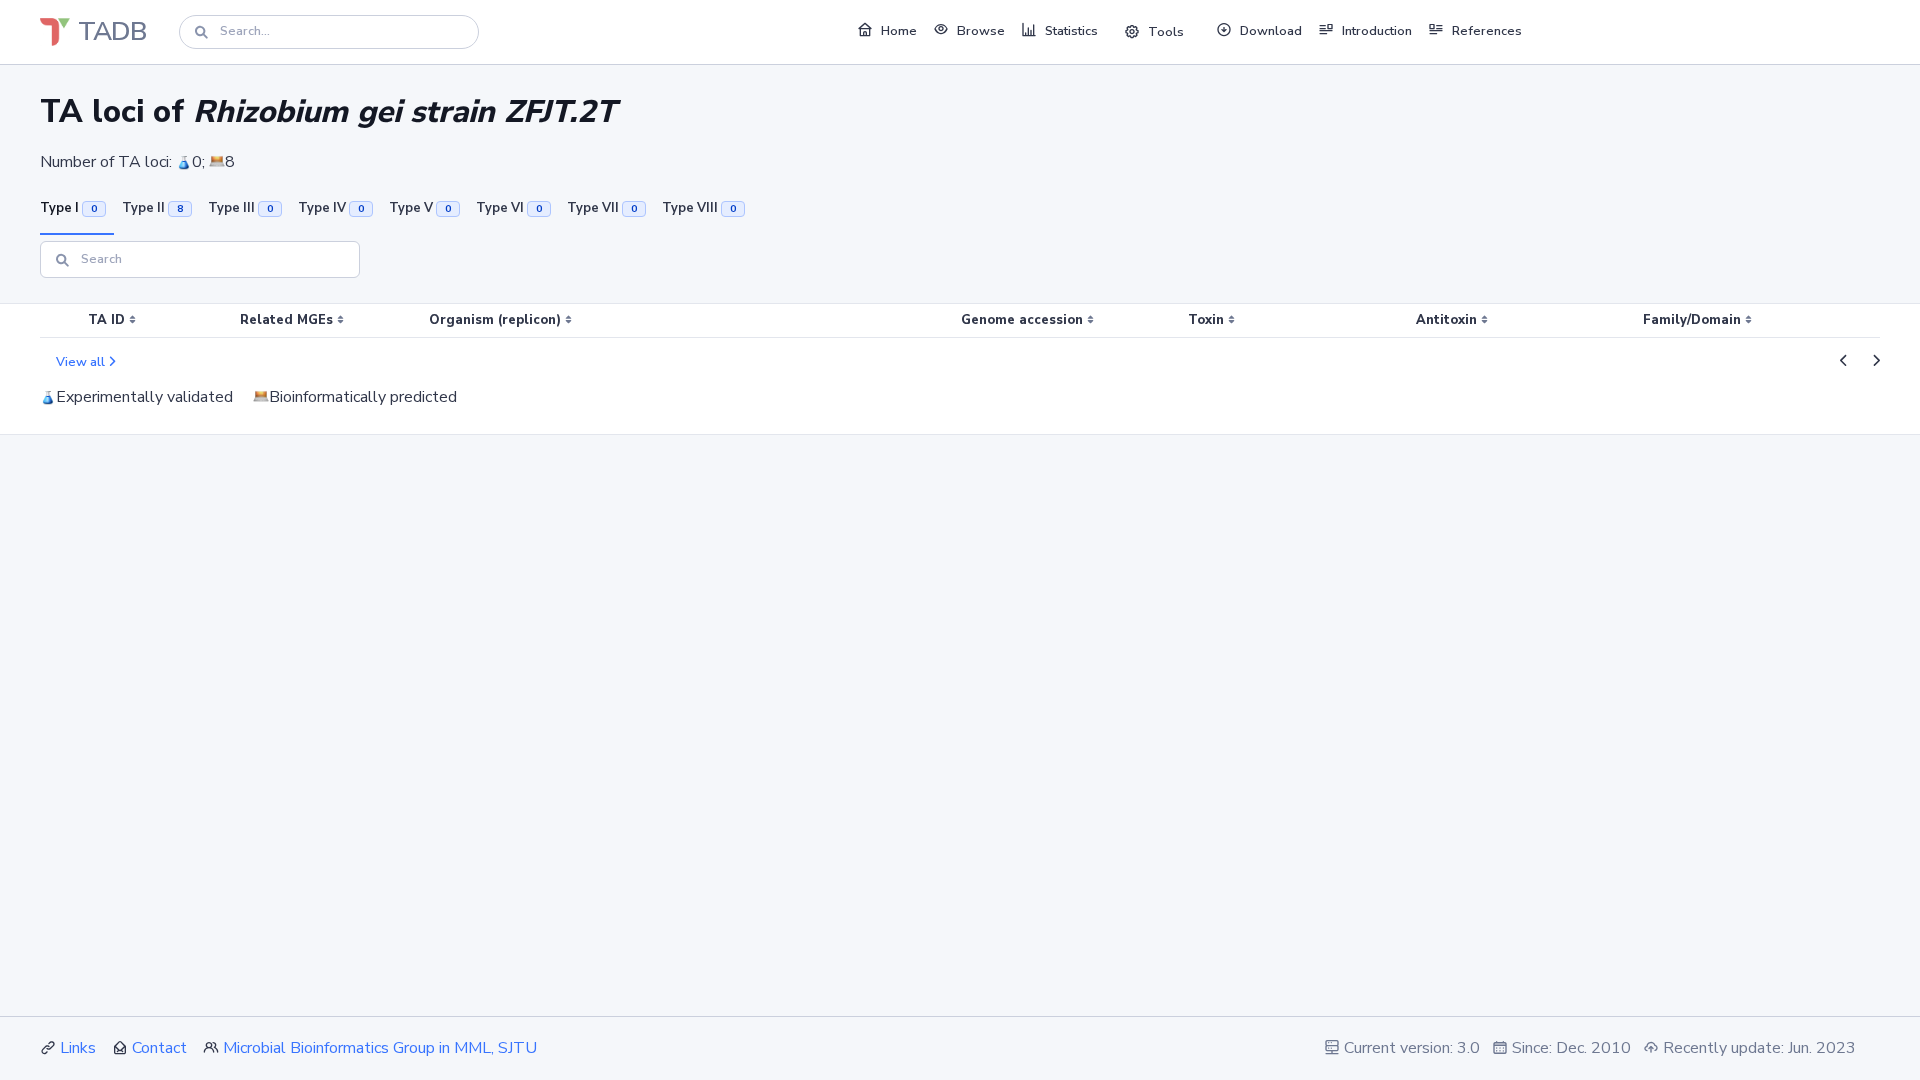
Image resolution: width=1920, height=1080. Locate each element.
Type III (240, 208)
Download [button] (1271, 31)
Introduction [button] (1377, 31)
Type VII (602, 208)
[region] (960, 321)
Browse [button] (981, 31)
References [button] (1487, 31)
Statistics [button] (1071, 31)
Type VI (509, 208)
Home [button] (899, 31)
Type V (420, 208)
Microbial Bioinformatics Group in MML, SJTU (380, 1048)
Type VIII (699, 208)
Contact (159, 1048)
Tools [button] (1166, 32)
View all (80, 362)
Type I (68, 208)
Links (78, 1048)
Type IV (331, 208)
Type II (152, 208)
